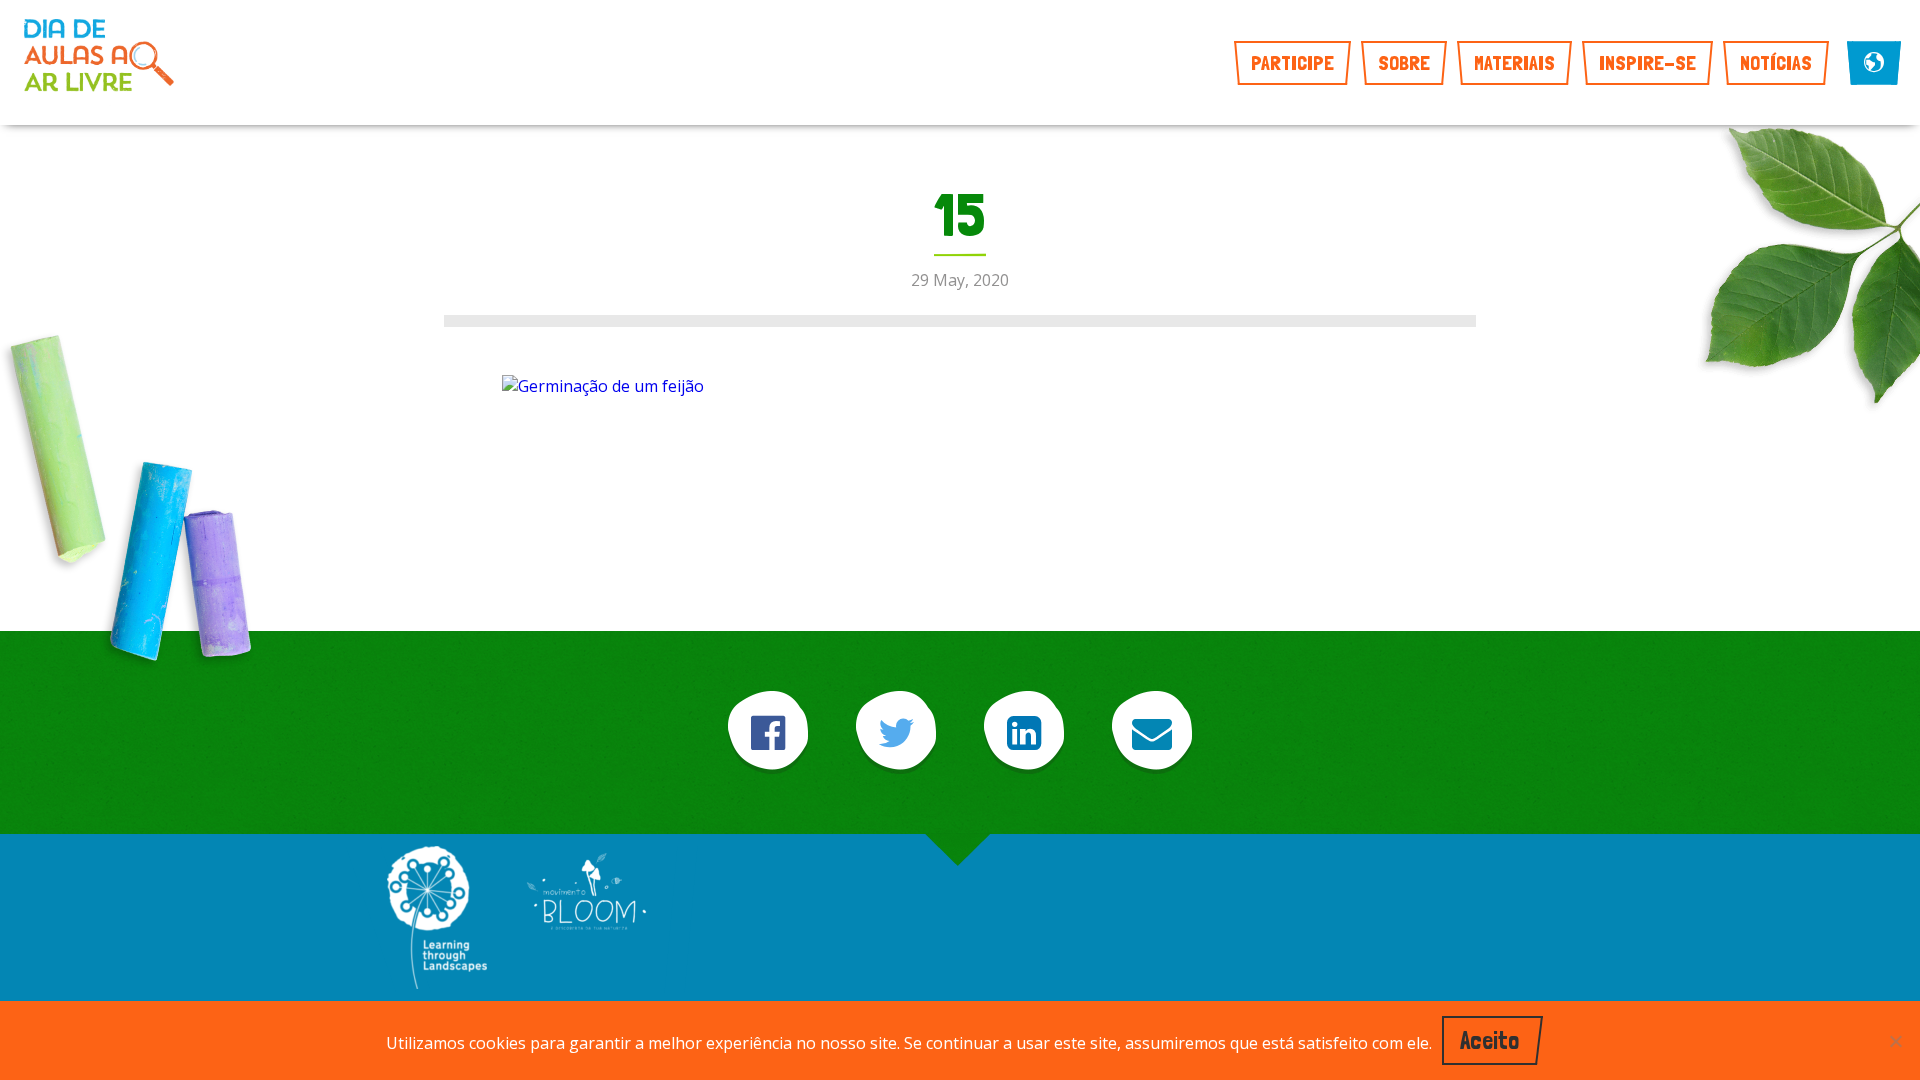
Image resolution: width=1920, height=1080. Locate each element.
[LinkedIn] (1024, 732)
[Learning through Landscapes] (437, 919)
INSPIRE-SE (1647, 63)
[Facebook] (768, 732)
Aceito (1489, 1040)
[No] (1895, 1041)
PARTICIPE (1292, 63)
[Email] (1152, 732)
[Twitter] (896, 732)
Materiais (1514, 63)
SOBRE (1404, 63)
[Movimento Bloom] (586, 893)
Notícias (1776, 63)
